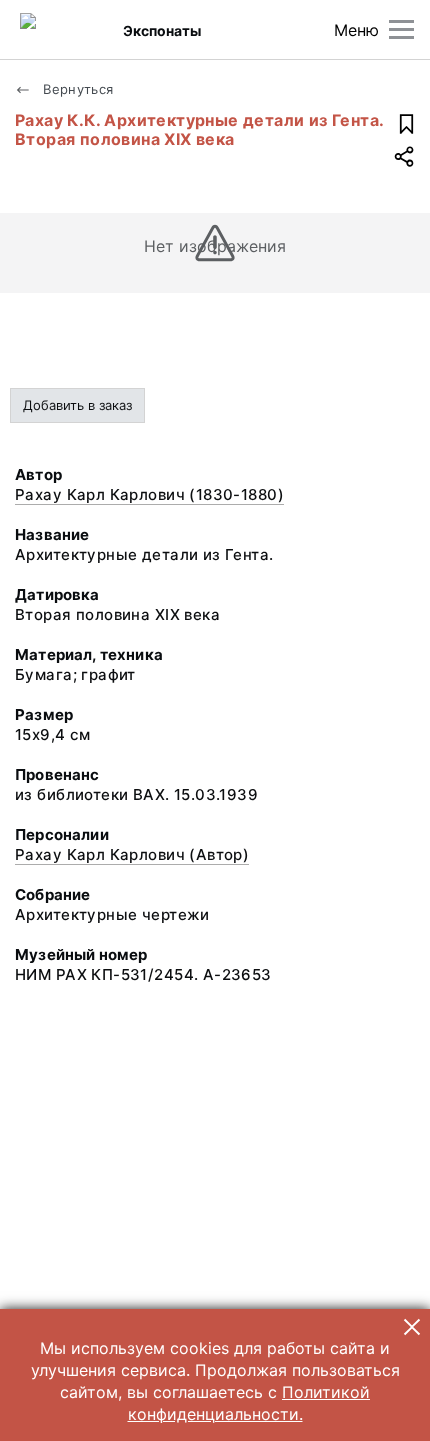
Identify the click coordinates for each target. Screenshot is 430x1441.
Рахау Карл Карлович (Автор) (132, 854)
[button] (412, 1327)
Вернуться (76, 89)
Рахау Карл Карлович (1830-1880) (149, 494)
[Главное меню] (401, 29)
